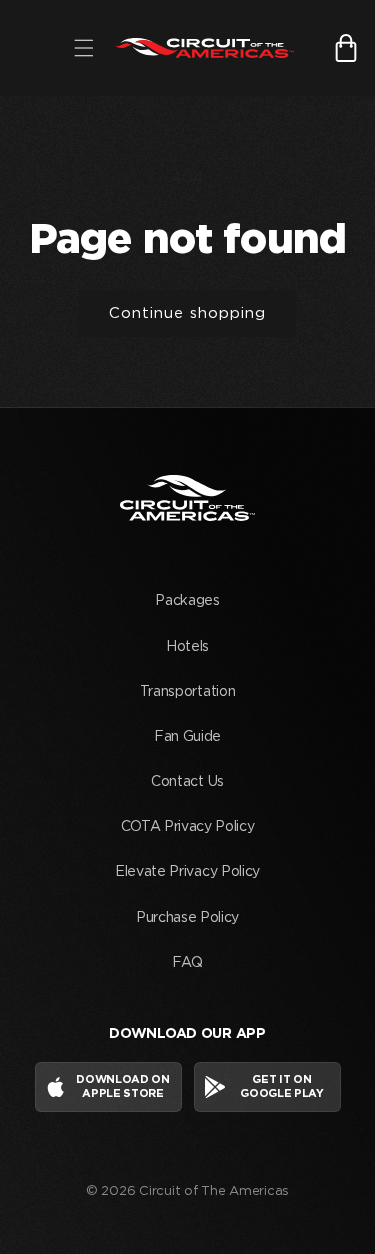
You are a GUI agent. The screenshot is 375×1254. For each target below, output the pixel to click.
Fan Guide (187, 737)
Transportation (188, 692)
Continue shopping (187, 313)
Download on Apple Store (122, 1086)
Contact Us (187, 782)
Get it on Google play (281, 1086)
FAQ (187, 963)
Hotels (187, 647)
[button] (84, 48)
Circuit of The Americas (214, 1191)
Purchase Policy (187, 918)
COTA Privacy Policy (188, 827)
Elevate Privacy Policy (187, 872)
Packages (187, 601)
